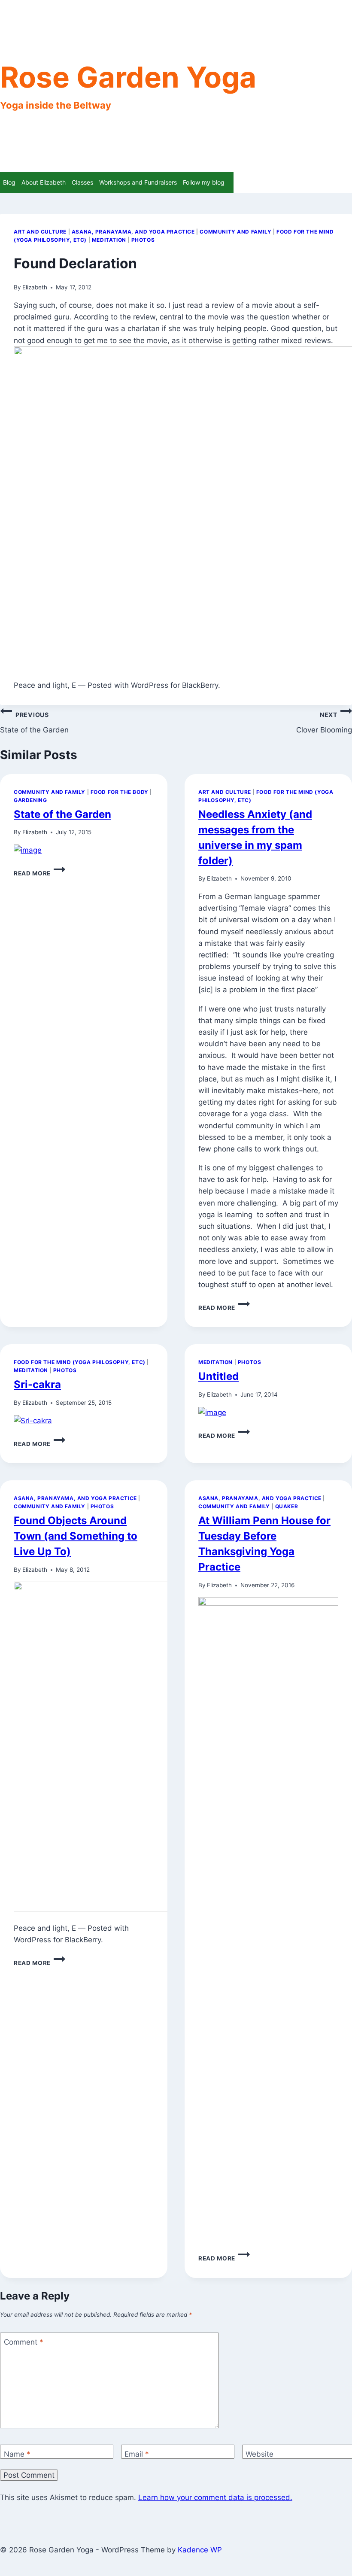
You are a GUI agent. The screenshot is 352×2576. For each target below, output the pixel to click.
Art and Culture (40, 232)
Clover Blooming (324, 723)
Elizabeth (35, 287)
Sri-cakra (37, 1384)
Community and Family (235, 232)
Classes (82, 182)
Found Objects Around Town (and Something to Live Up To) (76, 1536)
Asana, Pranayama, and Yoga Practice (133, 232)
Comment (24, 2342)
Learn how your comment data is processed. (215, 2497)
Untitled (218, 1376)
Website (259, 2454)
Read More (39, 873)
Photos (143, 240)
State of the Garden (34, 723)
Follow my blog (204, 182)
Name (17, 2454)
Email (137, 2454)
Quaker (287, 1506)
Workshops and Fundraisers (138, 182)
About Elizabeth (44, 182)
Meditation (109, 240)
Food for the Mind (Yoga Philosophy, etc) (80, 1362)
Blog (9, 182)
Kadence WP (200, 2550)
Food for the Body (120, 792)
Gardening (30, 800)
